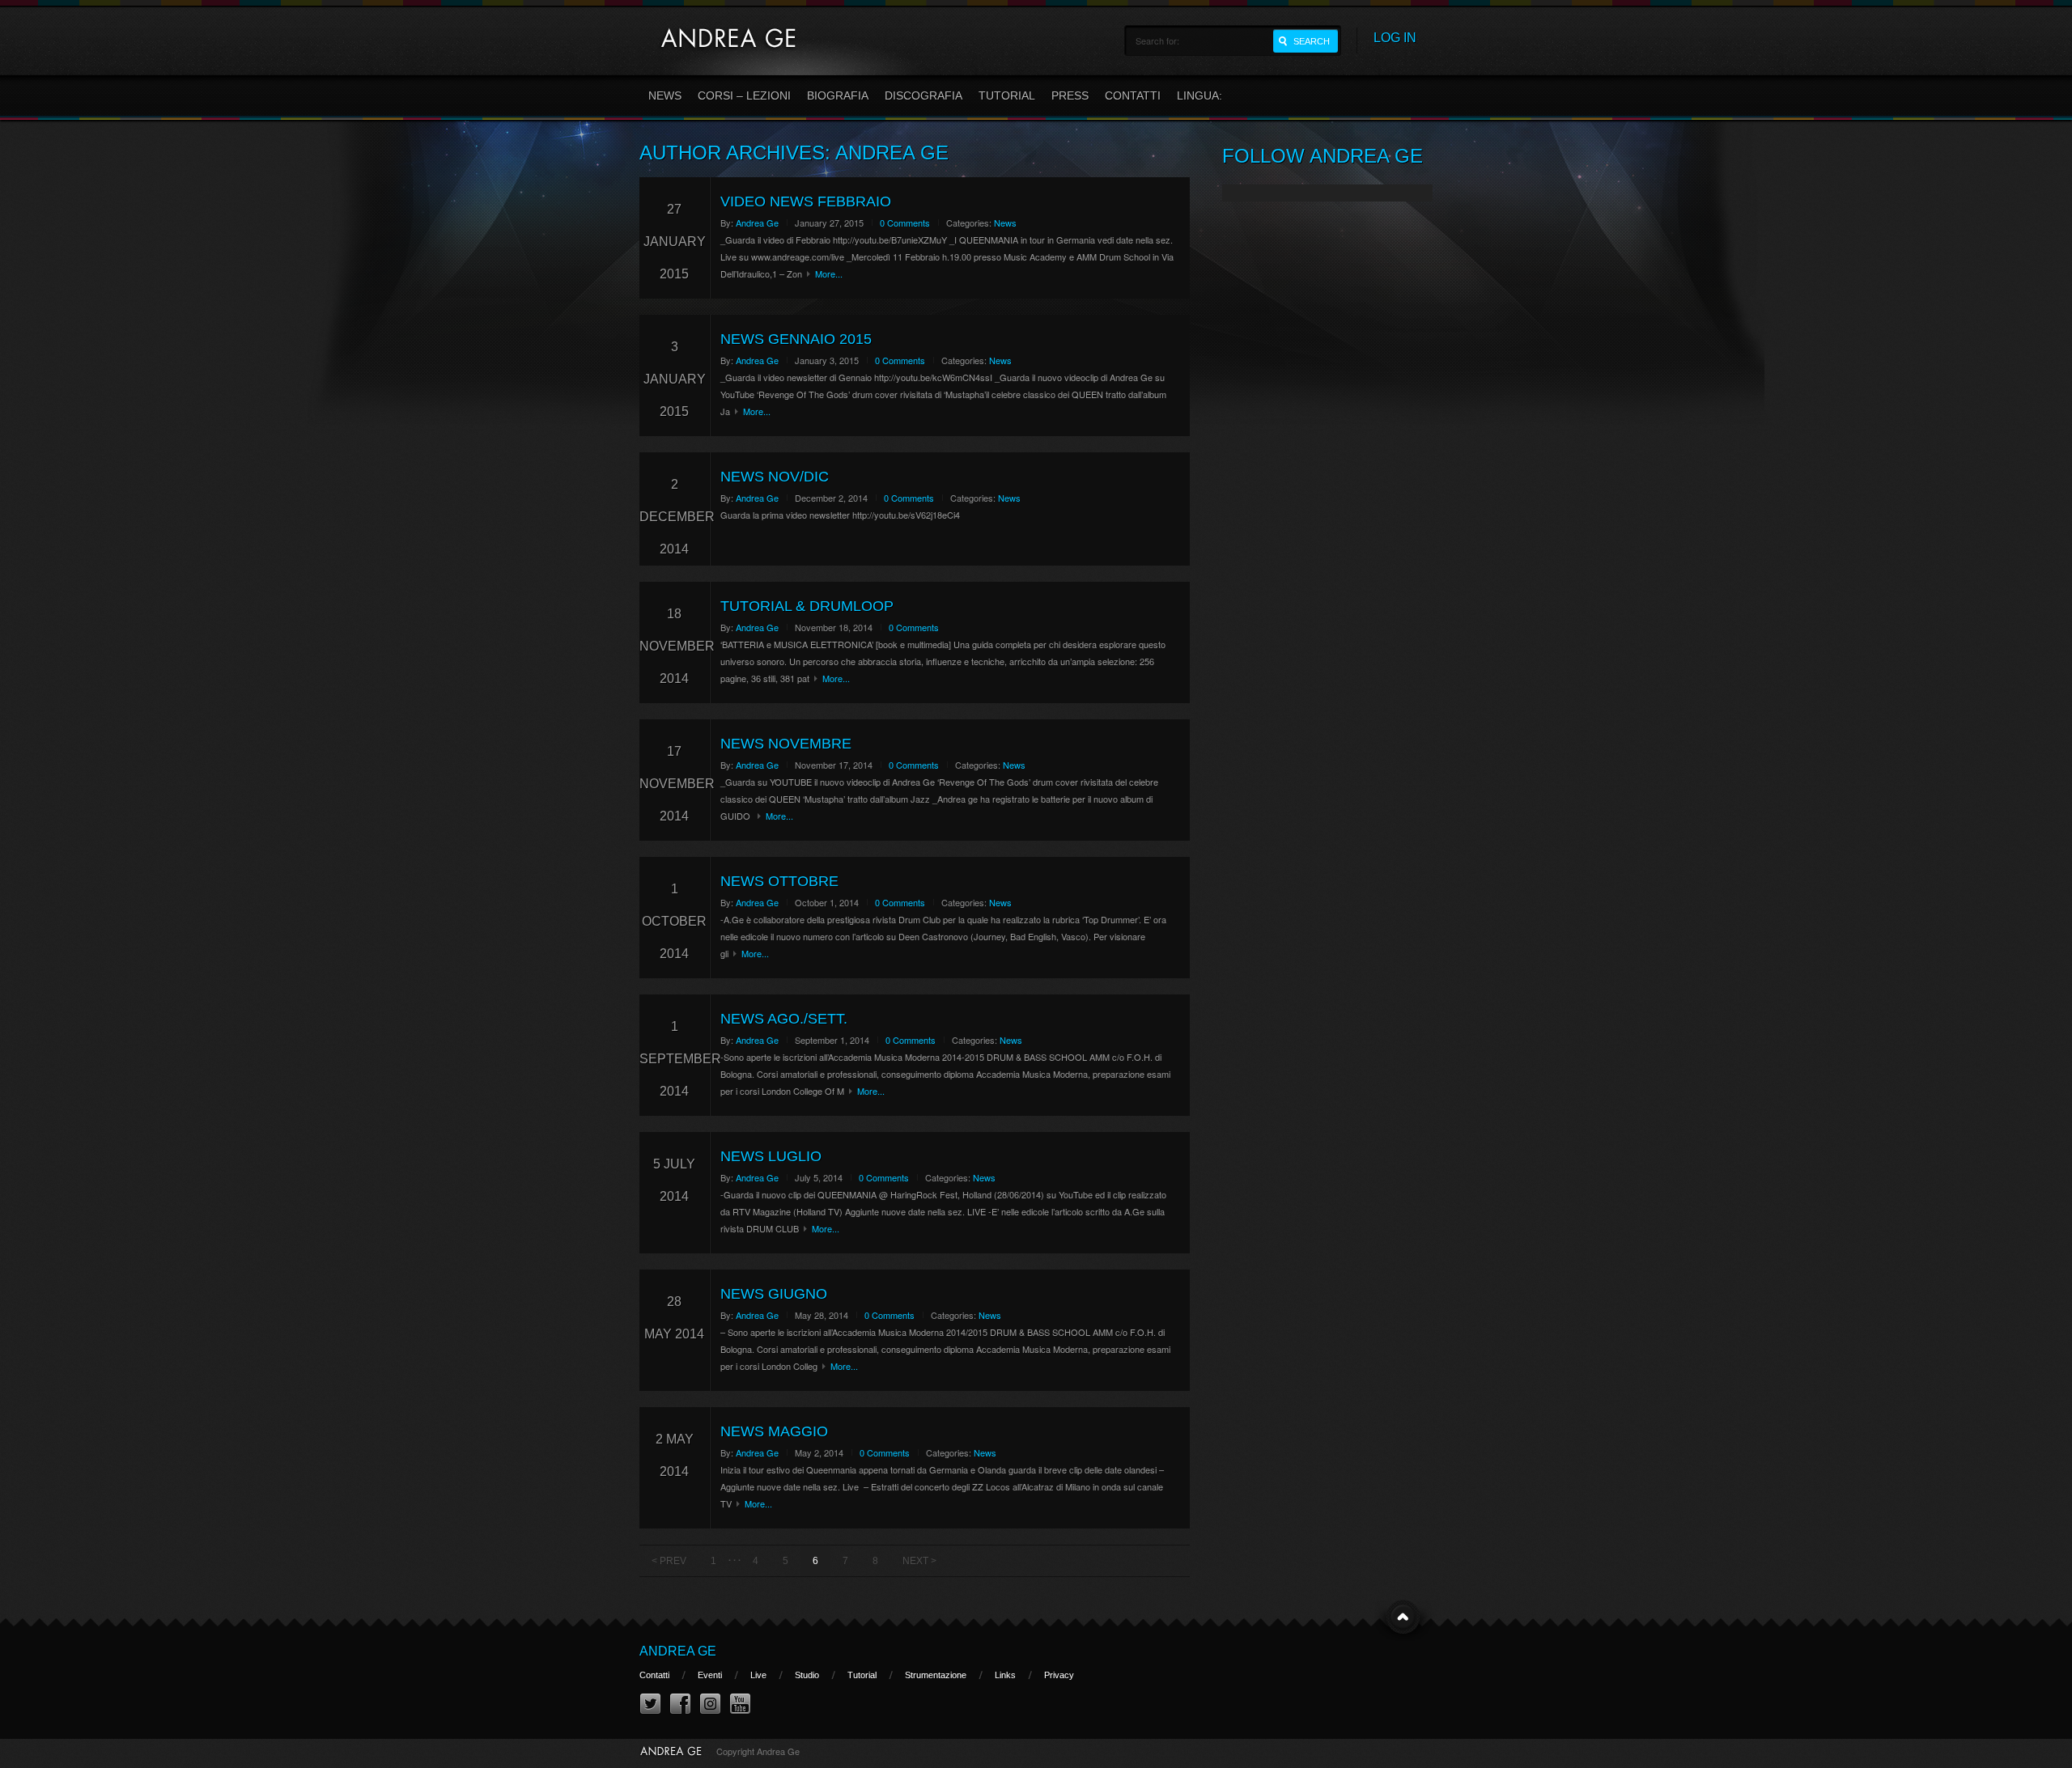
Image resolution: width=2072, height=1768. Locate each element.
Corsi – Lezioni (744, 95)
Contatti (1133, 95)
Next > (919, 1561)
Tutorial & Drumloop (807, 606)
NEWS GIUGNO (774, 1294)
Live (758, 1675)
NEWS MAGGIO (774, 1431)
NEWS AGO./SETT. (784, 1019)
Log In (1395, 38)
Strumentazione (936, 1675)
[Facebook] (680, 1704)
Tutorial (1007, 95)
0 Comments (905, 223)
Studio (807, 1675)
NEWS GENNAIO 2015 (796, 339)
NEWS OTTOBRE (779, 881)
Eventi (710, 1675)
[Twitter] (650, 1704)
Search (1312, 41)
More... (829, 273)
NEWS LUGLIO (771, 1156)
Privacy (1059, 1675)
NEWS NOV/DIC (775, 477)
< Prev (669, 1561)
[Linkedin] (710, 1704)
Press (1070, 95)
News (665, 95)
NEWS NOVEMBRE (786, 744)
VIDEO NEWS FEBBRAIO (806, 201)
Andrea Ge (757, 223)
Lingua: (1201, 95)
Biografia (838, 95)
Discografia (923, 95)
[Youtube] (740, 1704)
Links (1005, 1675)
